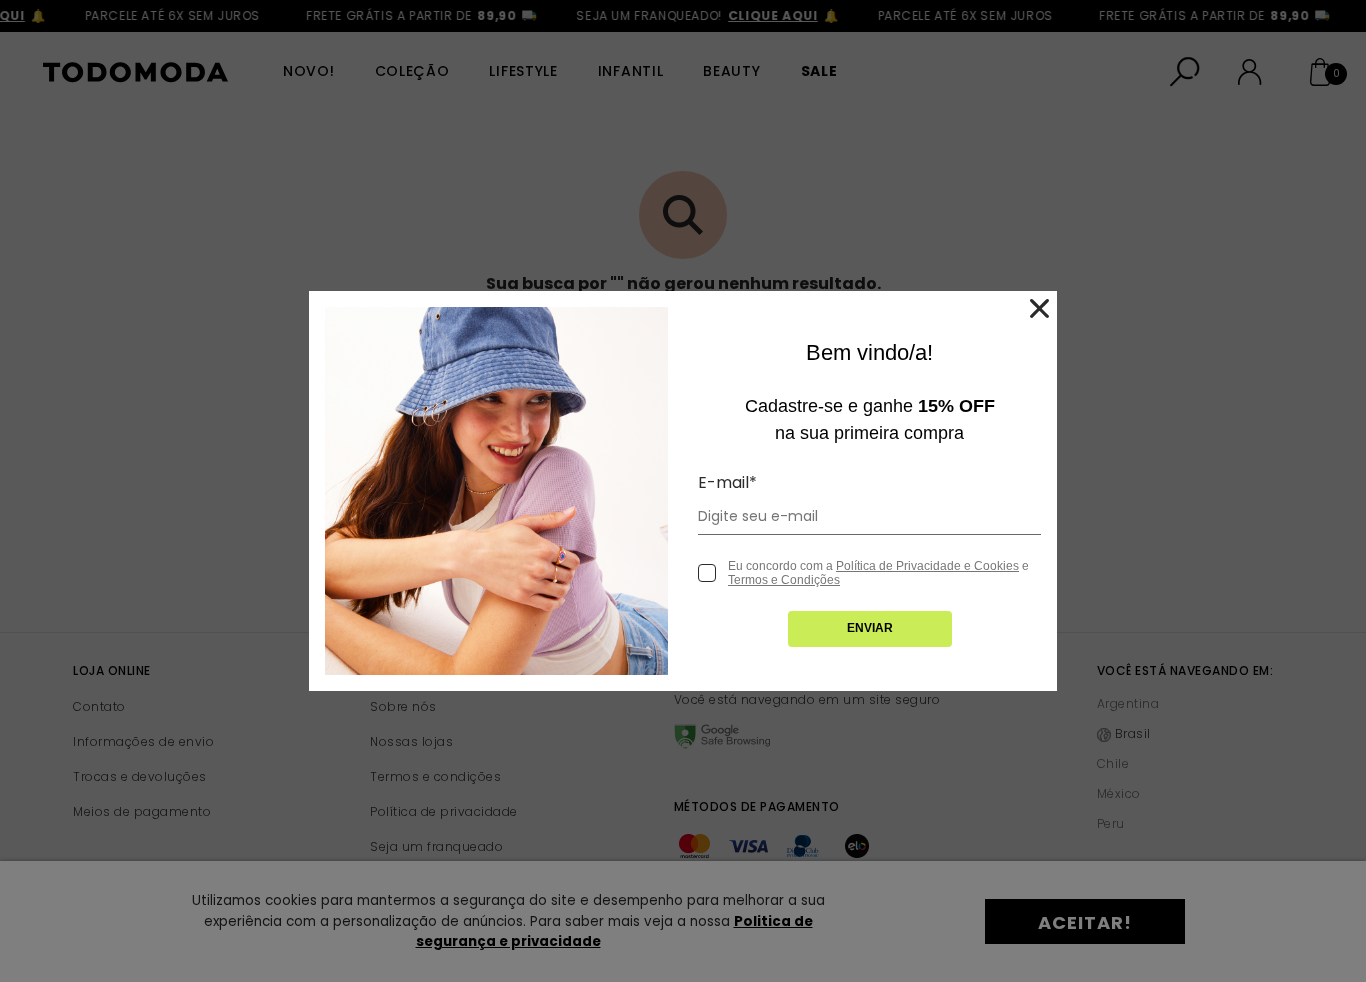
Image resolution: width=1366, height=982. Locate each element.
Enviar (870, 628)
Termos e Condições (784, 580)
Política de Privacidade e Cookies (927, 566)
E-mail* (727, 482)
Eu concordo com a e (878, 573)
